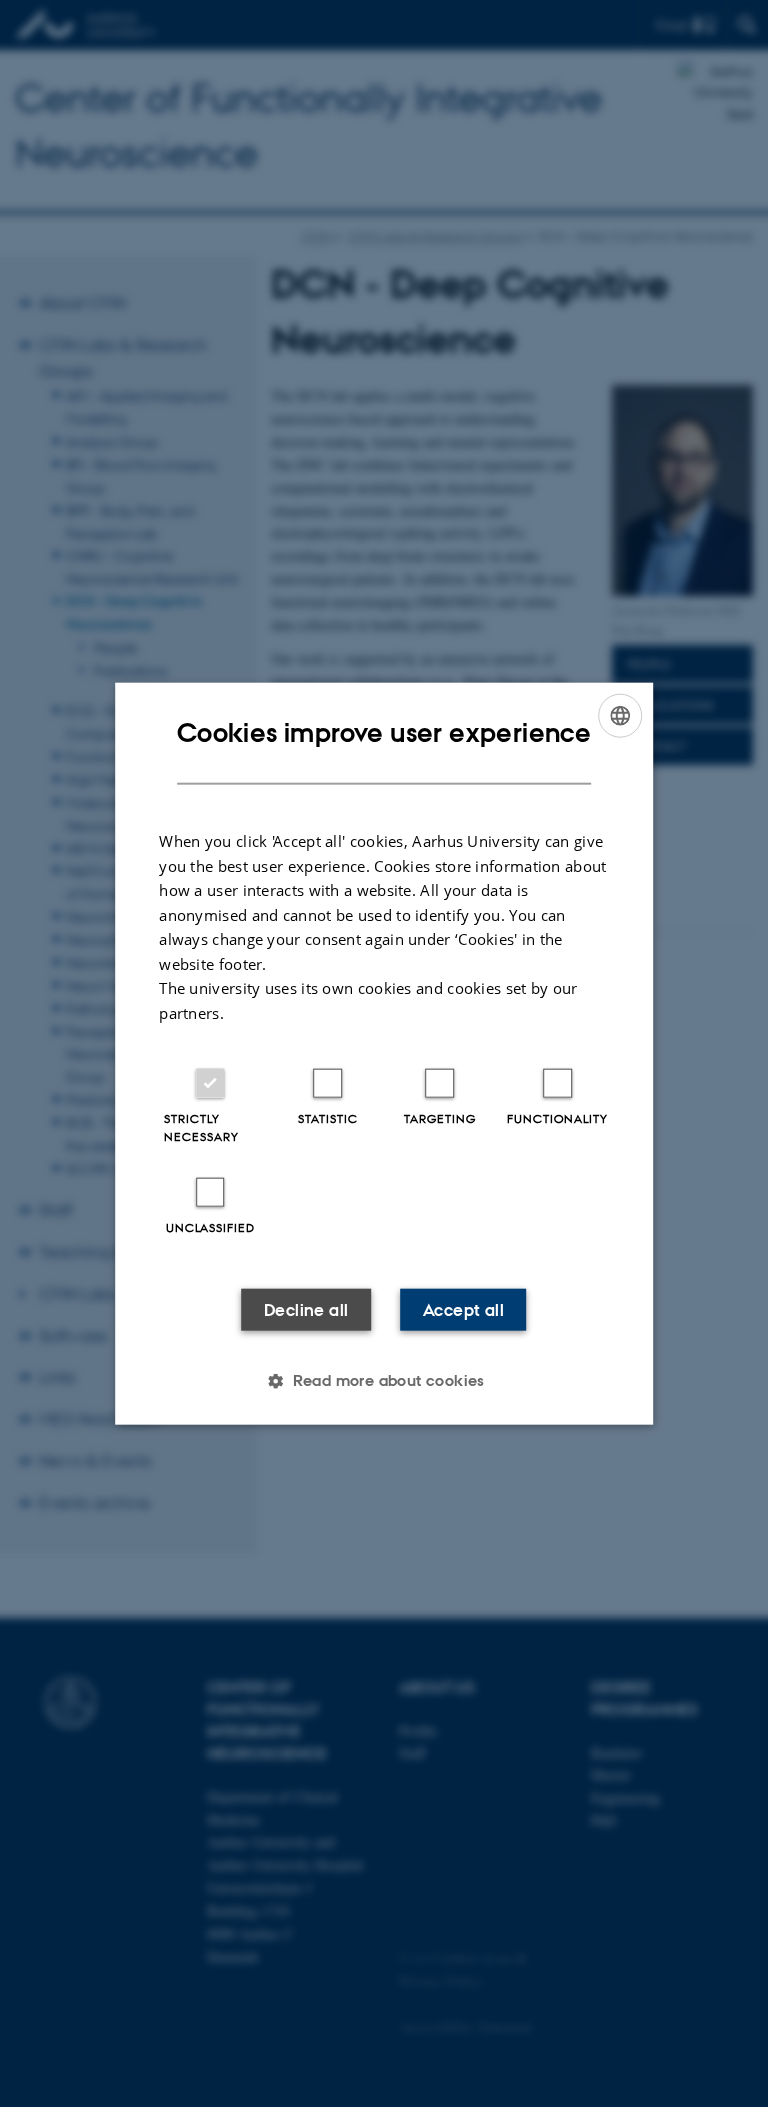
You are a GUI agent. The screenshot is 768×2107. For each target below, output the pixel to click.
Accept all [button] (463, 1310)
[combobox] (620, 715)
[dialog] (384, 1053)
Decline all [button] (306, 1310)
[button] (384, 1381)
